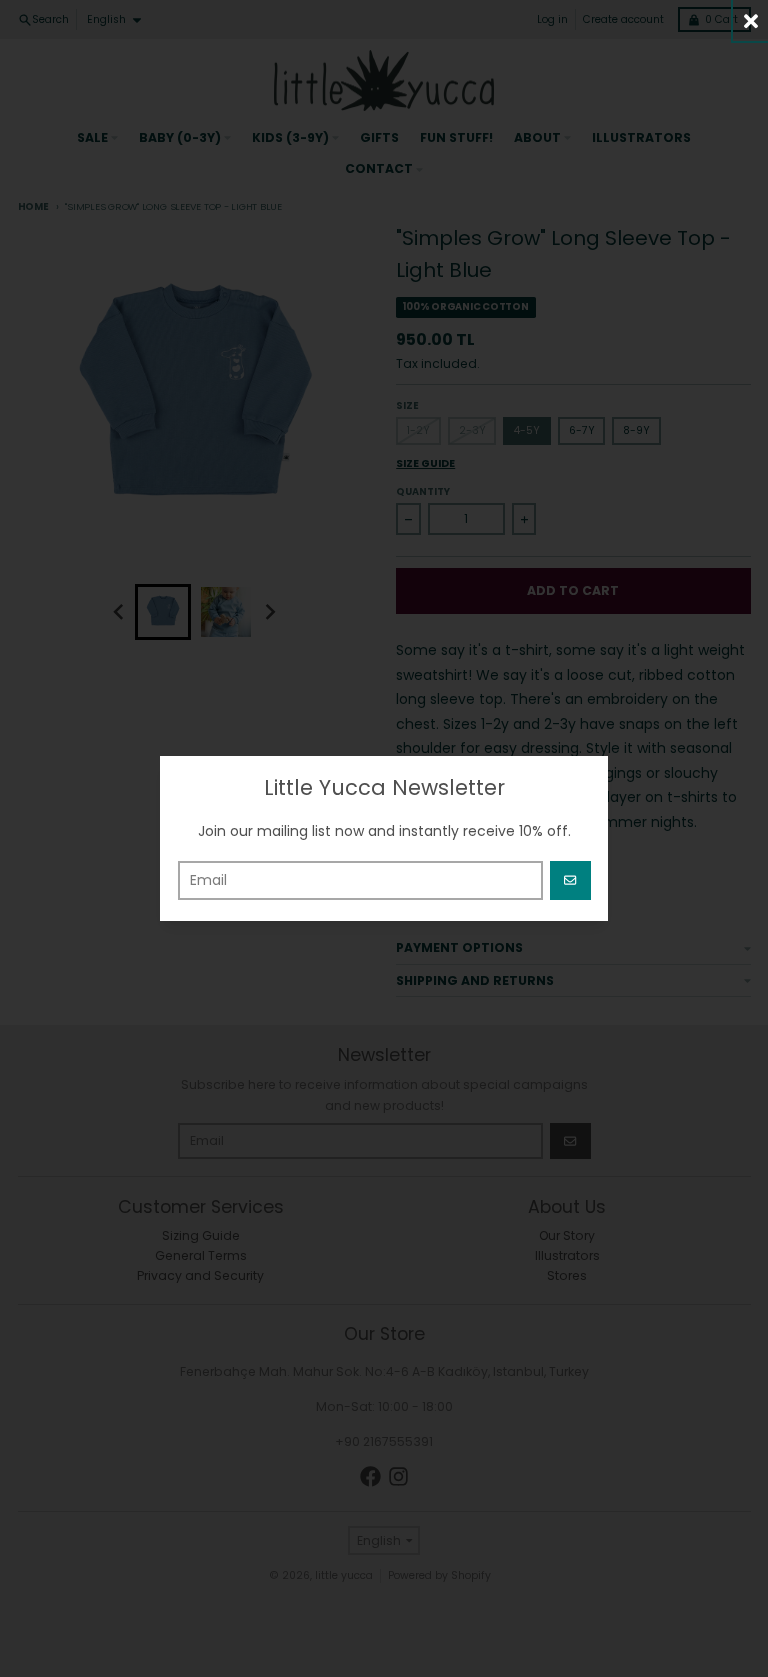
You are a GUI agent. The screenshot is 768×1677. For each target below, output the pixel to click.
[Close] (750, 20)
